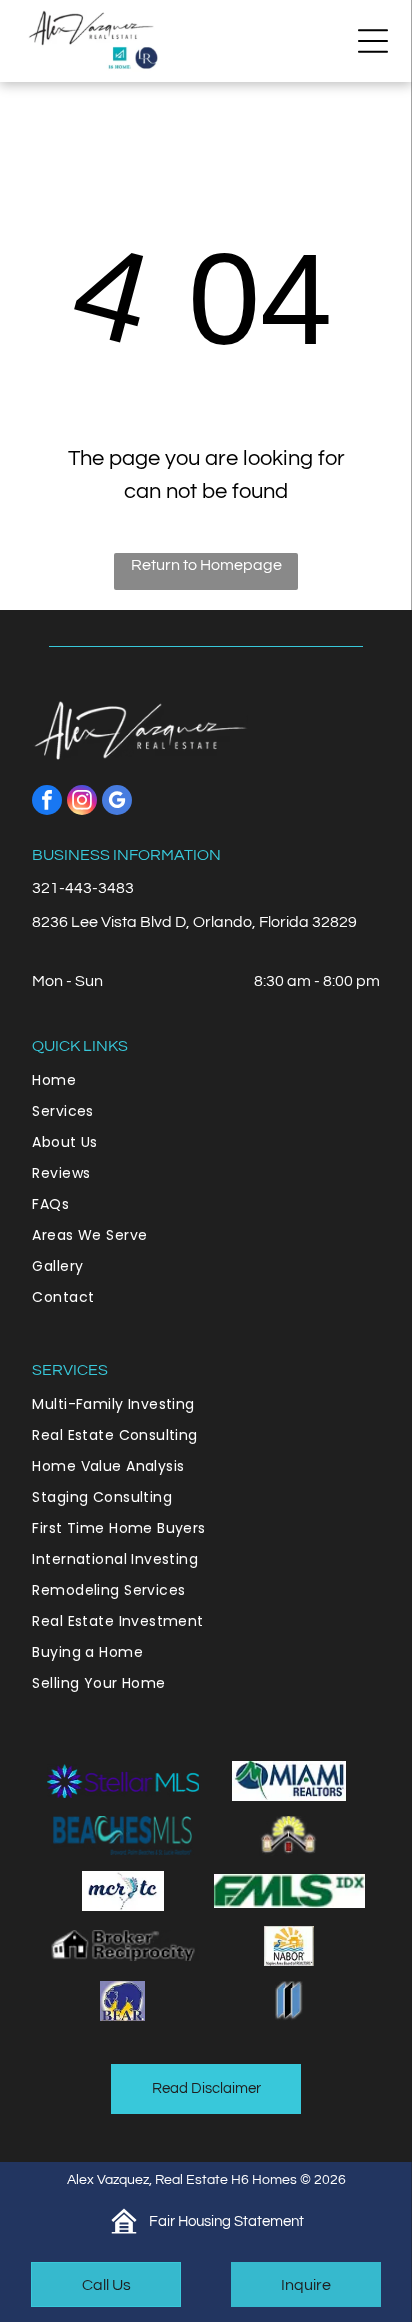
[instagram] (82, 802)
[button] (373, 41)
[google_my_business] (117, 802)
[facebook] (47, 802)
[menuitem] (205, 1080)
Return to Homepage (206, 565)
